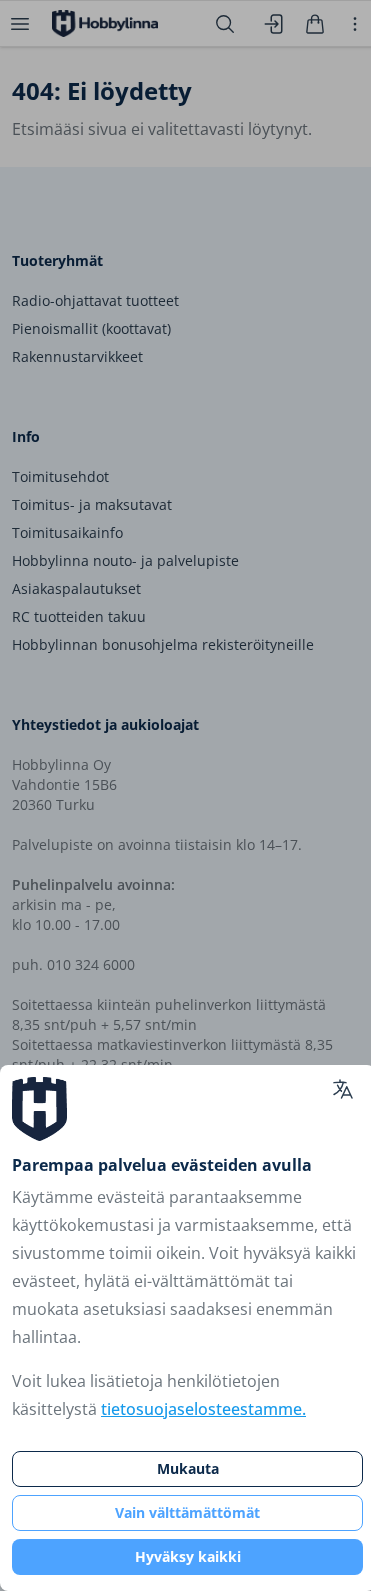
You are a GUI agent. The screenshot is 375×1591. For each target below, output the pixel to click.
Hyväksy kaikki (188, 1556)
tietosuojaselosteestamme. (203, 1409)
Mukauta (188, 1468)
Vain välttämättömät (187, 1512)
